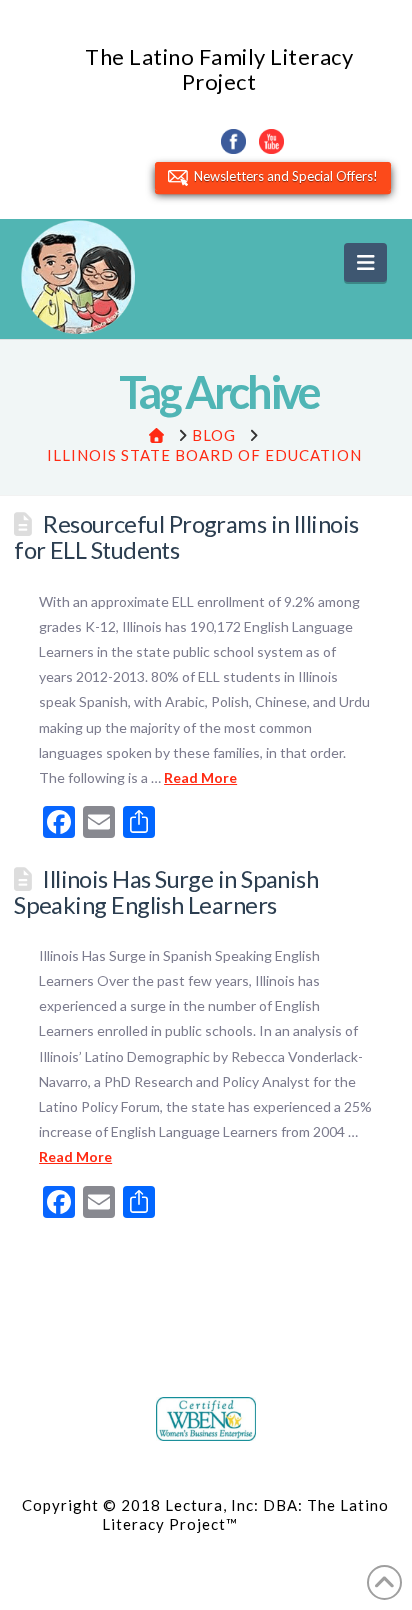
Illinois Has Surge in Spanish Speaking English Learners (166, 892)
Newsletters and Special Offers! (283, 176)
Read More (200, 777)
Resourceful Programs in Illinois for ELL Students (186, 537)
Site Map (275, 1524)
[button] (365, 262)
